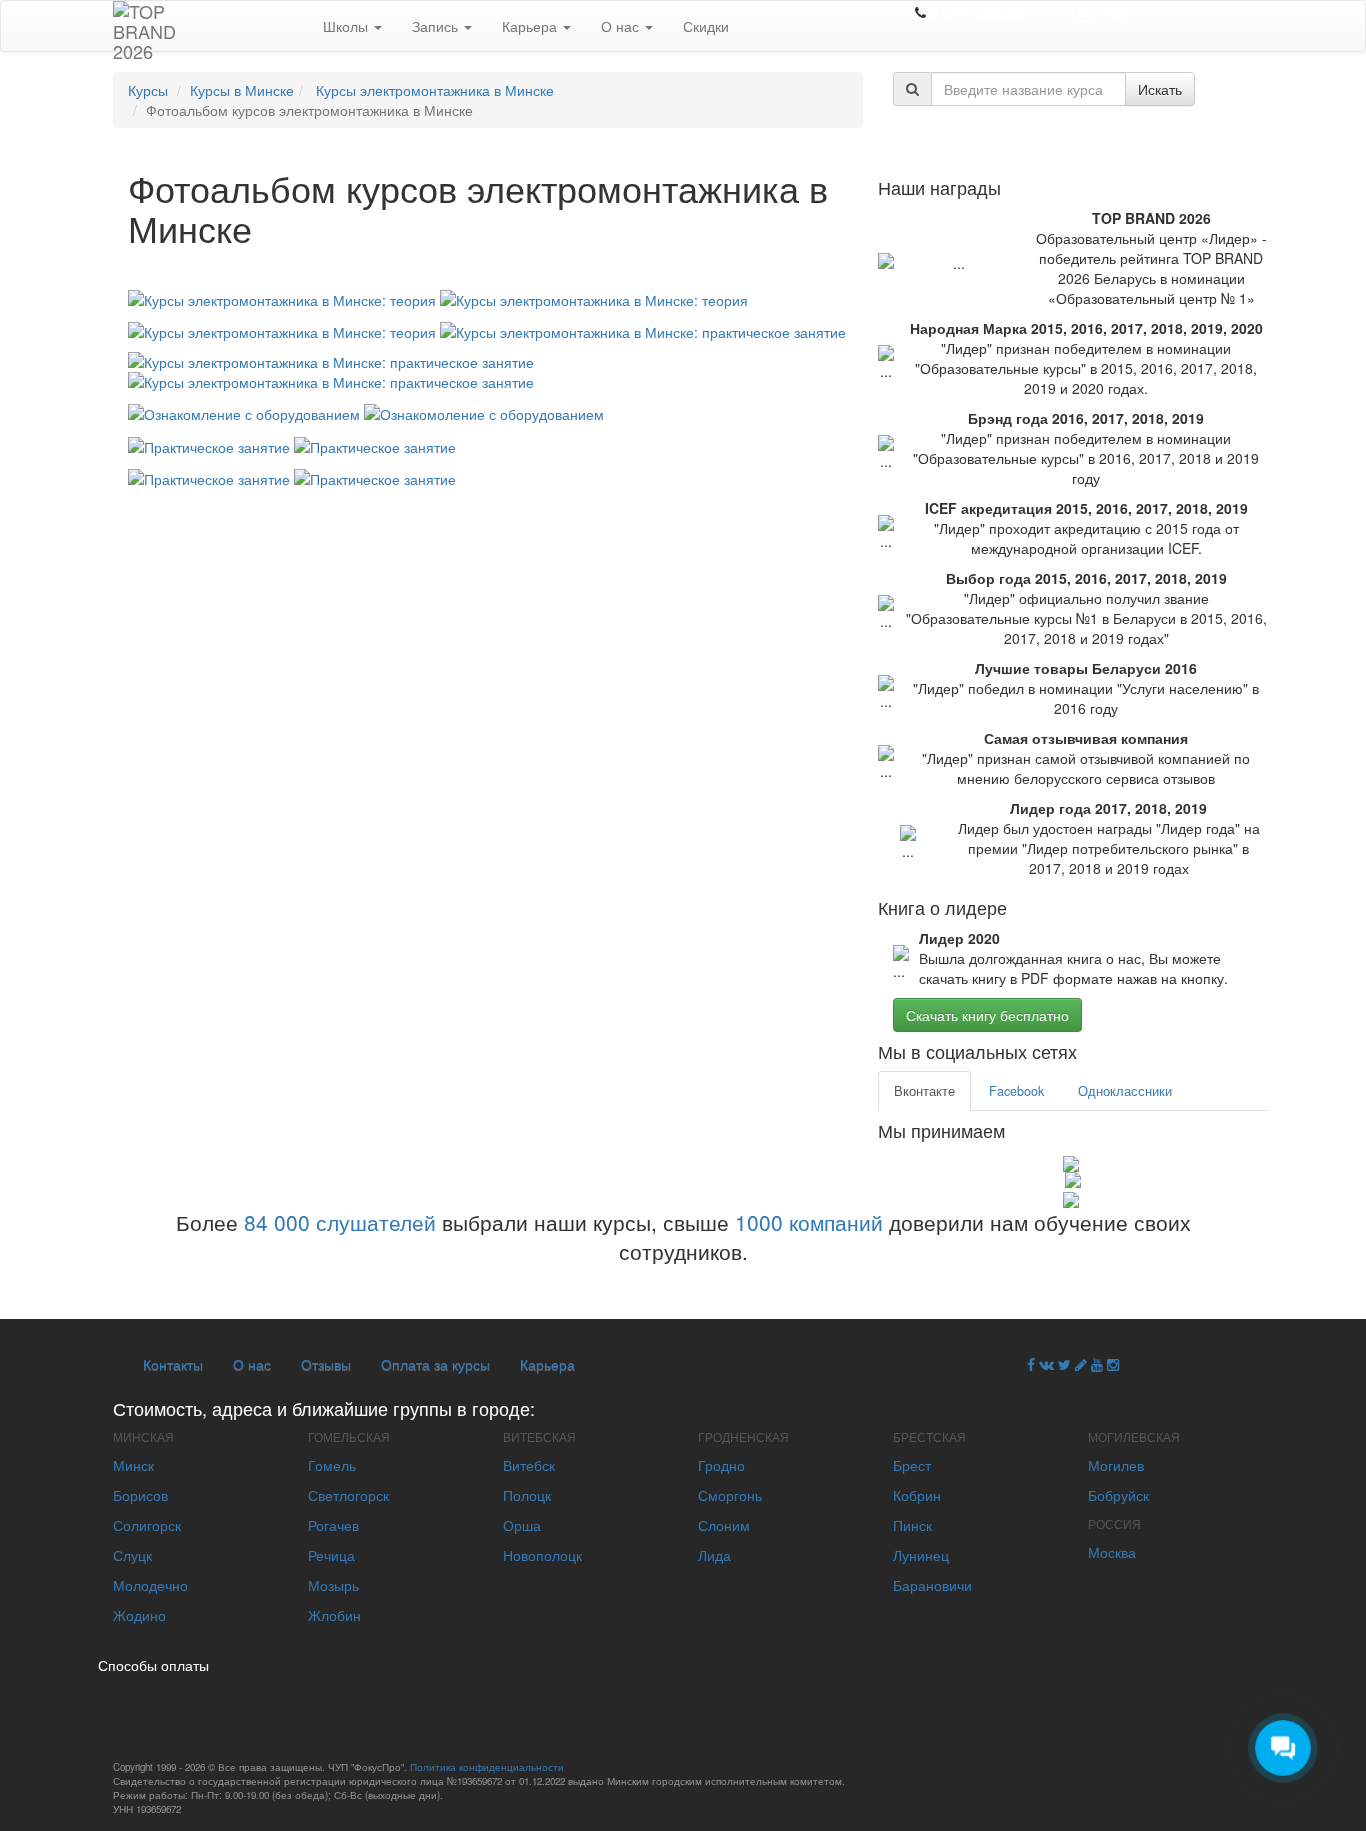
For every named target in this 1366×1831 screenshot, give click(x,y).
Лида (714, 1555)
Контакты (173, 1364)
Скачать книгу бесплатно (987, 1015)
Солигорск (147, 1525)
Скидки (706, 26)
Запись (437, 26)
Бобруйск (1118, 1495)
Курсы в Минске (242, 90)
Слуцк (132, 1555)
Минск (133, 1465)
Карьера (531, 26)
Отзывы (326, 1364)
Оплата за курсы (435, 1364)
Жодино (139, 1615)
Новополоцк (542, 1555)
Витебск (529, 1465)
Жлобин (334, 1615)
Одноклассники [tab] (1125, 1091)
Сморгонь (730, 1495)
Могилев (1116, 1465)
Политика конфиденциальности (487, 1767)
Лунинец (921, 1555)
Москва (1112, 1552)
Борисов (140, 1495)
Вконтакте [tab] (924, 1091)
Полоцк (527, 1495)
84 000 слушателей (340, 1222)
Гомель (332, 1465)
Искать (1160, 89)
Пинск (912, 1525)
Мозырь (333, 1585)
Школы (347, 26)
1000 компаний (809, 1222)
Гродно (721, 1465)
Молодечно (150, 1585)
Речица (331, 1555)
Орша (522, 1525)
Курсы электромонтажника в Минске (433, 90)
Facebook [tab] (1016, 1091)
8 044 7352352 (978, 12)
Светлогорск (348, 1495)
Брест (912, 1465)
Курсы (148, 90)
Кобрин (917, 1495)
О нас (622, 26)
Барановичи (932, 1585)
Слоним (724, 1525)
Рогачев (333, 1525)
